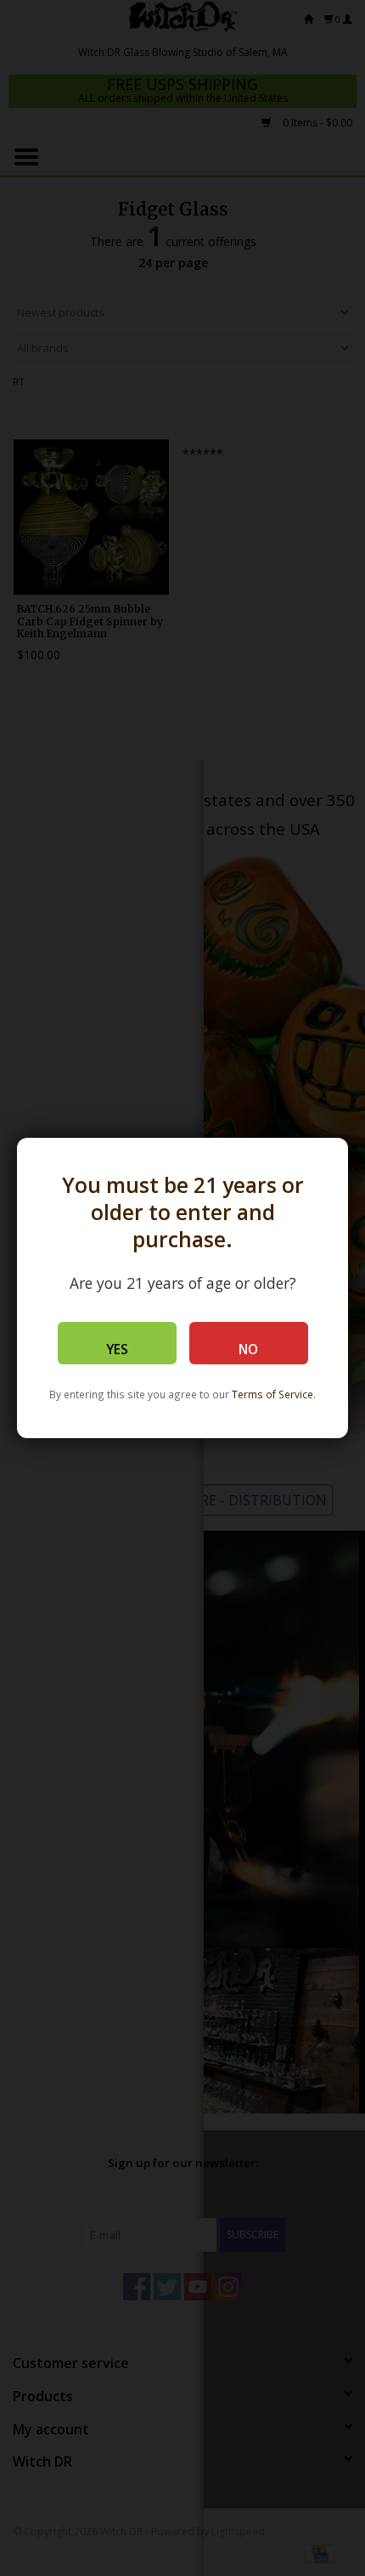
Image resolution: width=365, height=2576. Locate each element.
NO (248, 1350)
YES (117, 1350)
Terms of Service (272, 1394)
